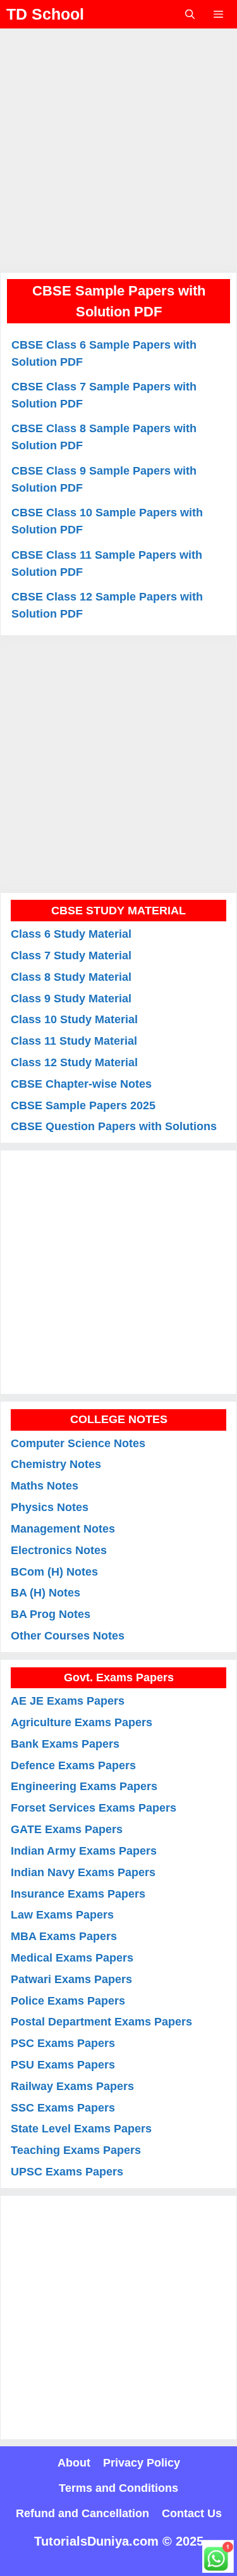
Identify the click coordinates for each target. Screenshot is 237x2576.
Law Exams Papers (62, 1915)
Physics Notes (50, 1507)
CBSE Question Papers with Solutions (114, 1126)
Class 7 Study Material (71, 955)
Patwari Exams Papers (71, 1979)
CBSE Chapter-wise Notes (81, 1084)
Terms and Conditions (118, 2488)
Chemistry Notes (56, 1464)
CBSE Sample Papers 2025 (83, 1105)
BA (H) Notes (46, 1593)
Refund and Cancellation (82, 2513)
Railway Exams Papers (72, 2086)
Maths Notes (45, 1486)
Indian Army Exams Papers (84, 1851)
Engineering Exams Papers (84, 1786)
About (74, 2463)
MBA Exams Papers (64, 1936)
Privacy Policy (142, 2463)
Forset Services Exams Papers (94, 1808)
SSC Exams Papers (63, 2108)
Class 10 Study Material (74, 1019)
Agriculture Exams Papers (82, 1722)
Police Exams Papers (68, 2001)
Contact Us (192, 2513)
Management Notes (63, 1529)
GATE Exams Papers (67, 1829)
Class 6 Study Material (71, 934)
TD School (45, 14)
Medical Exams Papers (72, 1958)
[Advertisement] (118, 147)
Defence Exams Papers (73, 1765)
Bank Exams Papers (65, 1744)
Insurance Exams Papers (78, 1894)
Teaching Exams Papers (76, 2150)
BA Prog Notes (51, 1614)
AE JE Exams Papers (68, 1701)
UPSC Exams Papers (67, 2172)
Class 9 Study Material (71, 999)
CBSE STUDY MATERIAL (118, 911)
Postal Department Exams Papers (101, 2022)
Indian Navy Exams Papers (83, 1872)
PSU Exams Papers (63, 2065)
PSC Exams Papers (63, 2043)
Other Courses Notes (68, 1636)
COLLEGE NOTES (119, 1419)
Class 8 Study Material (71, 977)
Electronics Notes (59, 1550)
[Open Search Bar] (189, 14)
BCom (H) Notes (54, 1572)
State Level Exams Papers (81, 2129)
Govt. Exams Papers (119, 1677)
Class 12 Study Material (74, 1062)
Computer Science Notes (78, 1443)
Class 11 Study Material (74, 1041)
